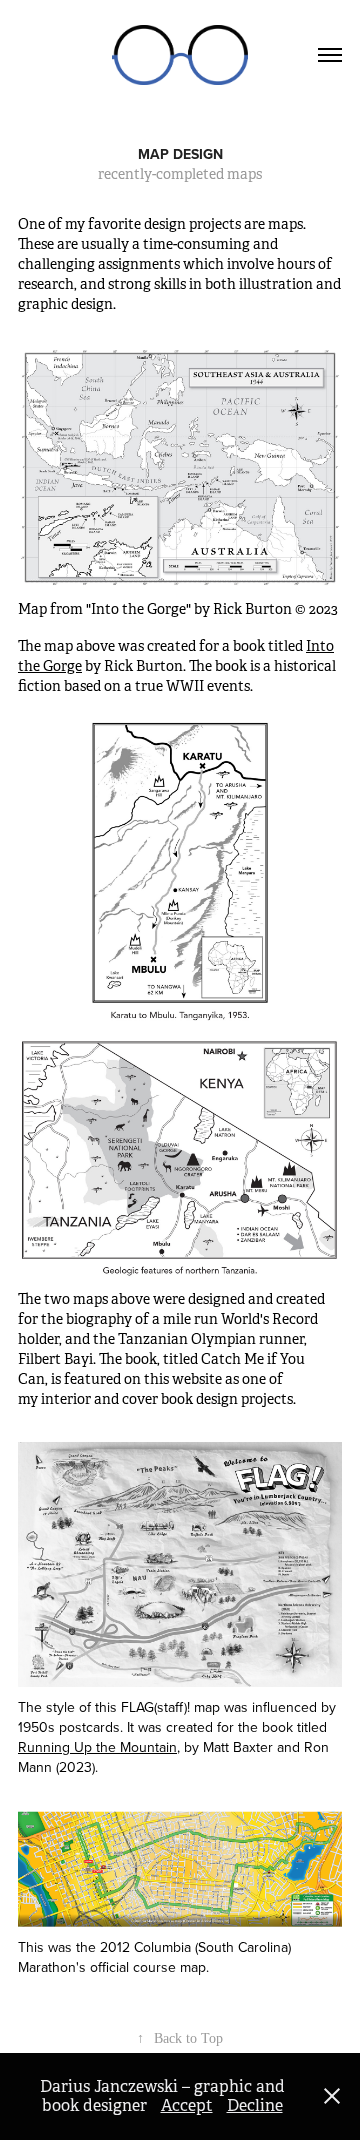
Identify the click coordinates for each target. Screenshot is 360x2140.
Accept (187, 2105)
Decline (255, 2105)
